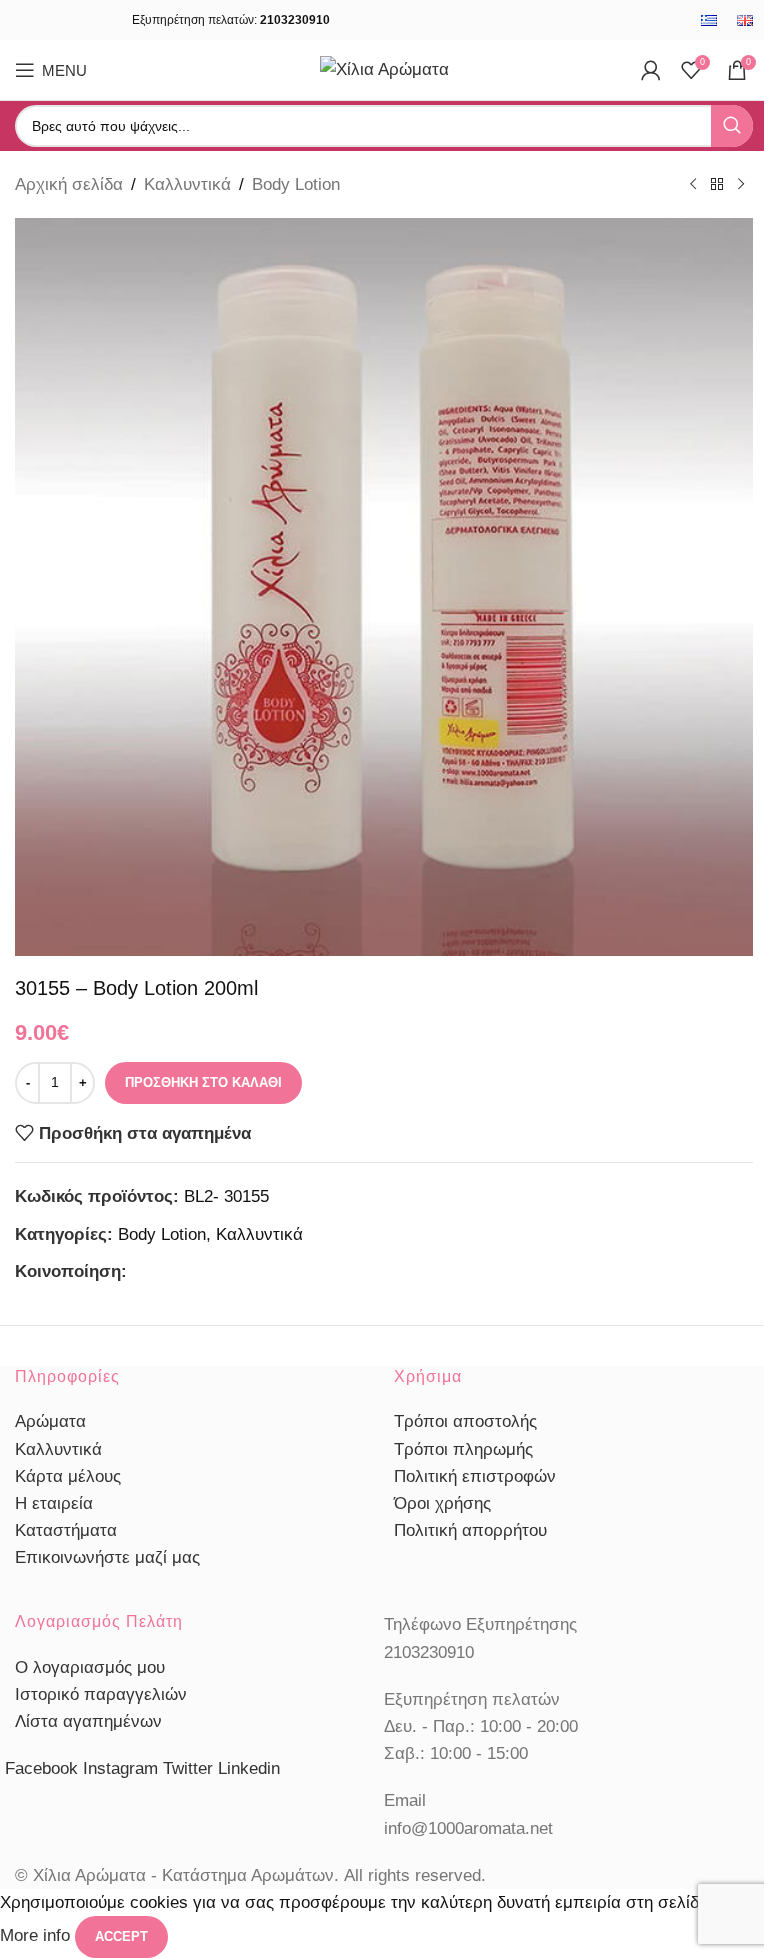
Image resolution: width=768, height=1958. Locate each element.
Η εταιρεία (54, 1503)
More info (37, 1936)
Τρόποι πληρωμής (463, 1449)
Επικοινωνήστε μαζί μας (107, 1557)
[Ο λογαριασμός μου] (651, 70)
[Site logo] (384, 68)
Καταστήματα (66, 1530)
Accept (121, 1936)
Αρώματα (50, 1421)
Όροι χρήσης (442, 1503)
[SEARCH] (732, 126)
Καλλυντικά (187, 184)
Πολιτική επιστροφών (475, 1476)
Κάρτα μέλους (68, 1476)
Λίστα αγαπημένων (88, 1721)
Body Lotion (296, 184)
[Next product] (741, 185)
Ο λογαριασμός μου (90, 1667)
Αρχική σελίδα (69, 184)
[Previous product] (693, 185)
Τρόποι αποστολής (465, 1421)
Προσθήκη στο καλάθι (203, 1082)
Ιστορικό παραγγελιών (101, 1694)
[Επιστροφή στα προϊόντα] (717, 185)
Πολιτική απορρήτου (470, 1530)
